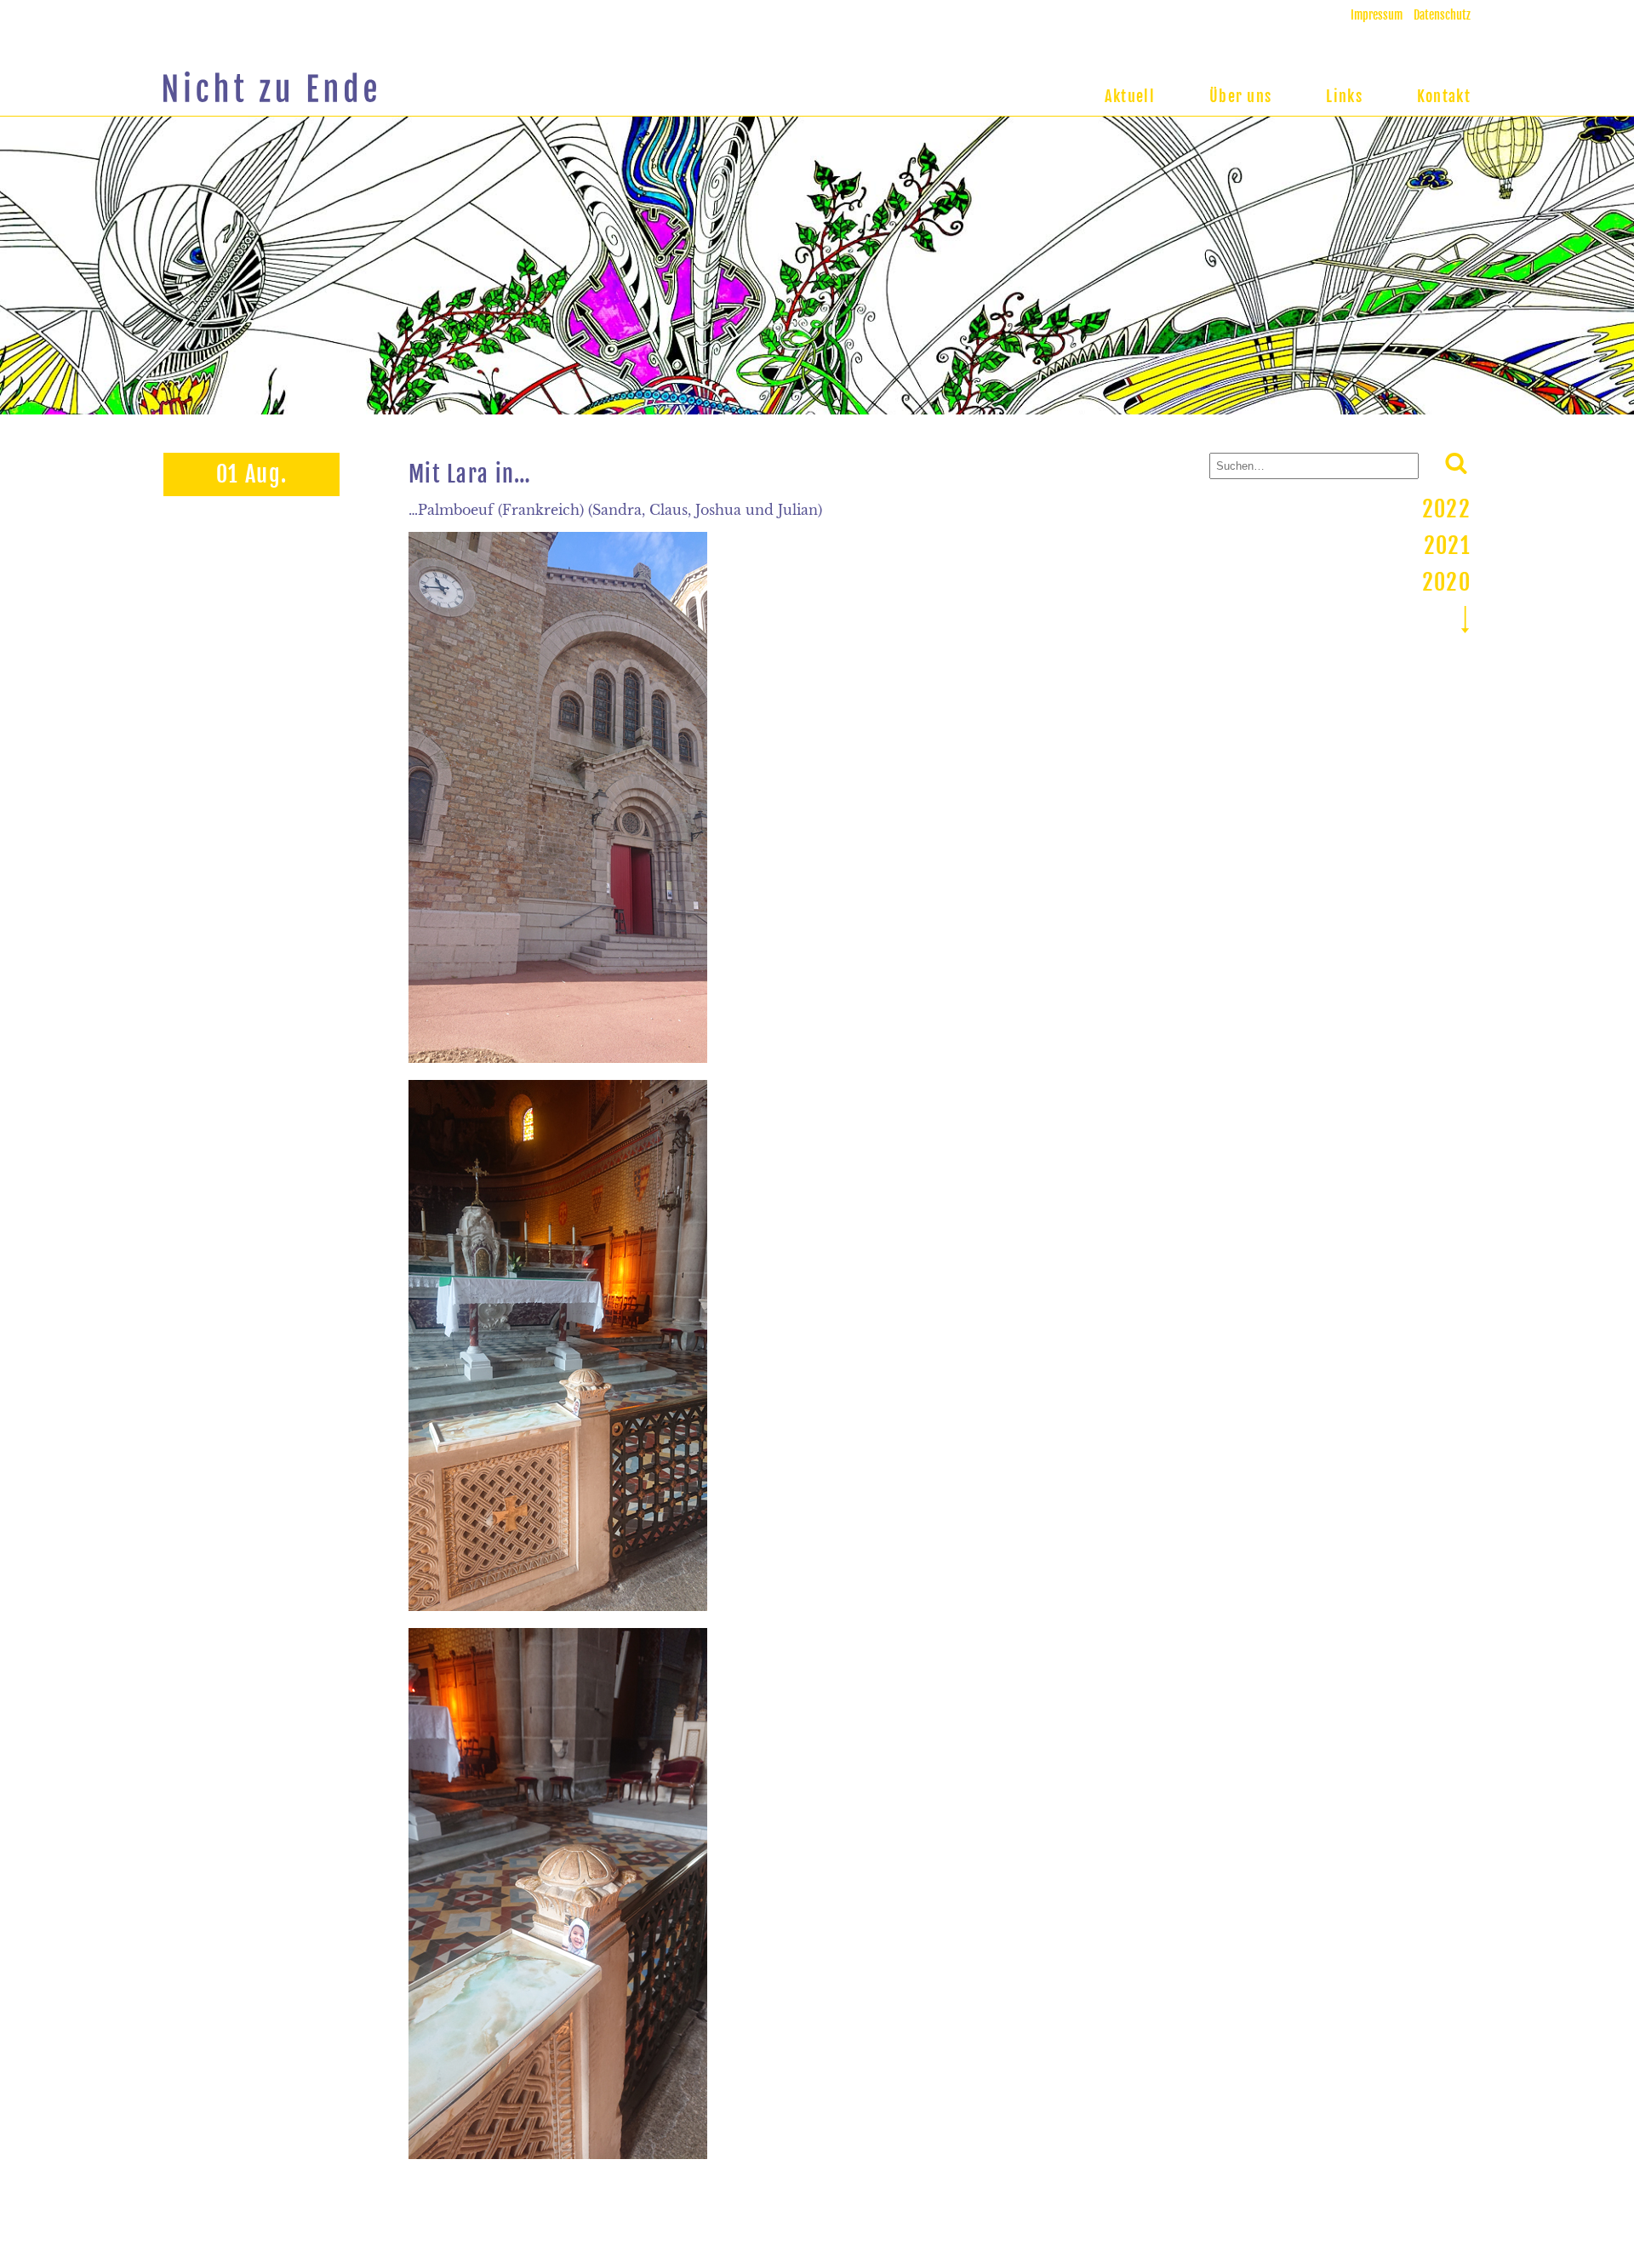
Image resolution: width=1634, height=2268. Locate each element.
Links (1344, 96)
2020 (1446, 582)
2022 (1446, 509)
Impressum (1377, 15)
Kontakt (1444, 96)
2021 (1447, 546)
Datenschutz (1442, 15)
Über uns (1240, 96)
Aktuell (1130, 96)
